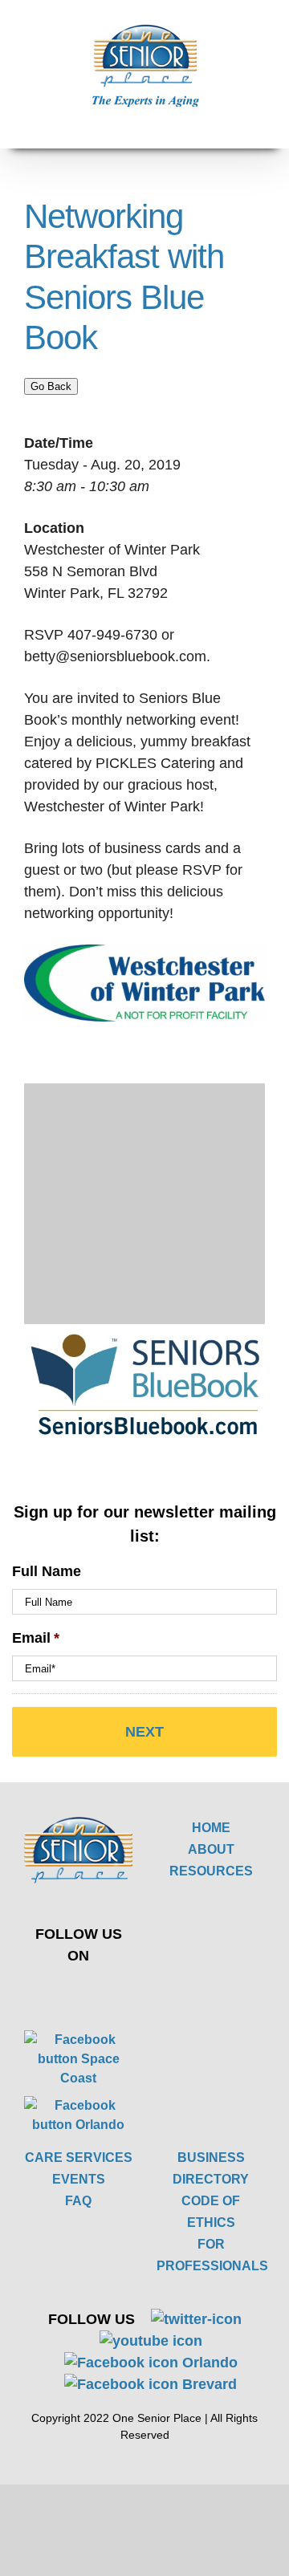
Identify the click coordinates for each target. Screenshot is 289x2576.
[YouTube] (105, 1991)
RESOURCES (211, 1871)
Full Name (47, 1571)
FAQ (78, 2201)
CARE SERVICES (79, 2158)
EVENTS (79, 2179)
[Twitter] (67, 1991)
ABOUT (211, 1849)
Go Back (51, 386)
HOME (211, 1828)
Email (36, 1638)
